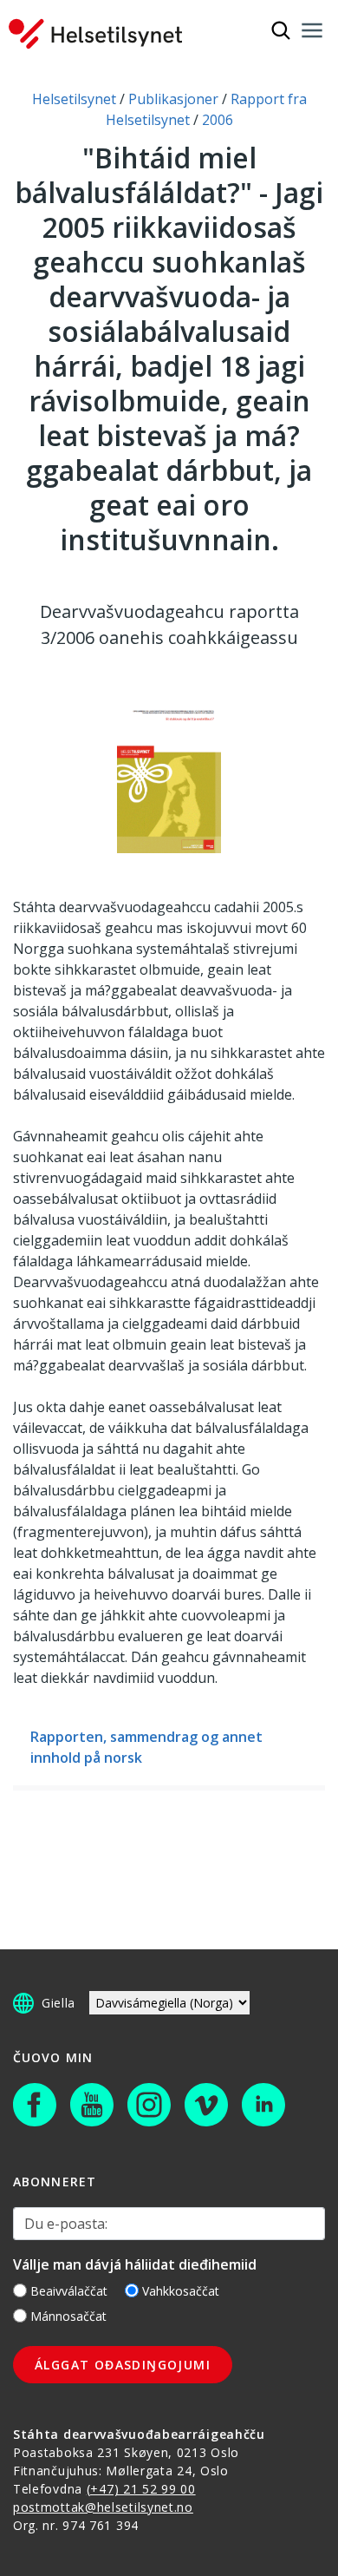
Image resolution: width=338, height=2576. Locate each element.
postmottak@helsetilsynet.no (103, 2507)
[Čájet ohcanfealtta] (281, 30)
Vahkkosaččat (181, 2291)
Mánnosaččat (68, 2316)
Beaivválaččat (69, 2291)
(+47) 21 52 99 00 (141, 2489)
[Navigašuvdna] (312, 30)
